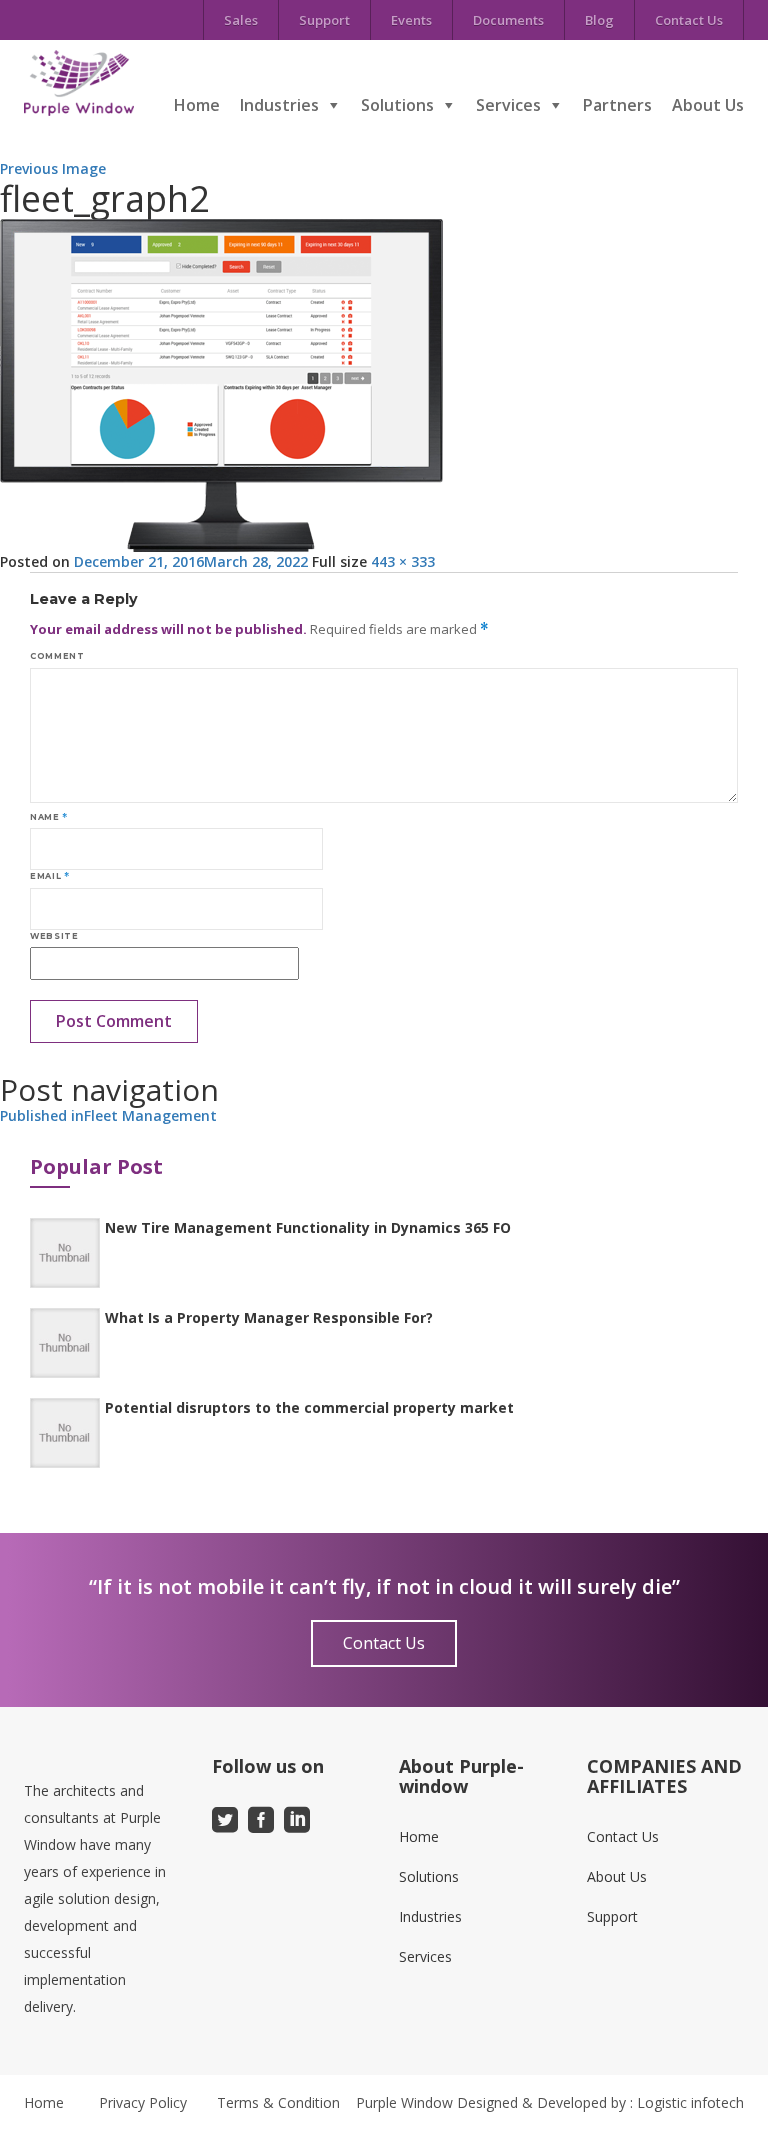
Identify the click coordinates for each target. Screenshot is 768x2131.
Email (49, 876)
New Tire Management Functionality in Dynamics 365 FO (308, 1227)
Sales (241, 20)
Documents (508, 20)
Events (411, 20)
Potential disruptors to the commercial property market (309, 1407)
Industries (279, 105)
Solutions (397, 105)
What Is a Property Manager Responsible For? (269, 1317)
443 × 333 (403, 561)
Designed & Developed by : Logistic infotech (600, 2102)
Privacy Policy (143, 2102)
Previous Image (53, 168)
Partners (617, 105)
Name (49, 817)
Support (324, 20)
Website (54, 936)
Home (197, 105)
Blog (599, 20)
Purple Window (404, 2102)
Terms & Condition (278, 2102)
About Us (708, 105)
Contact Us (689, 20)
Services (508, 105)
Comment (57, 656)
